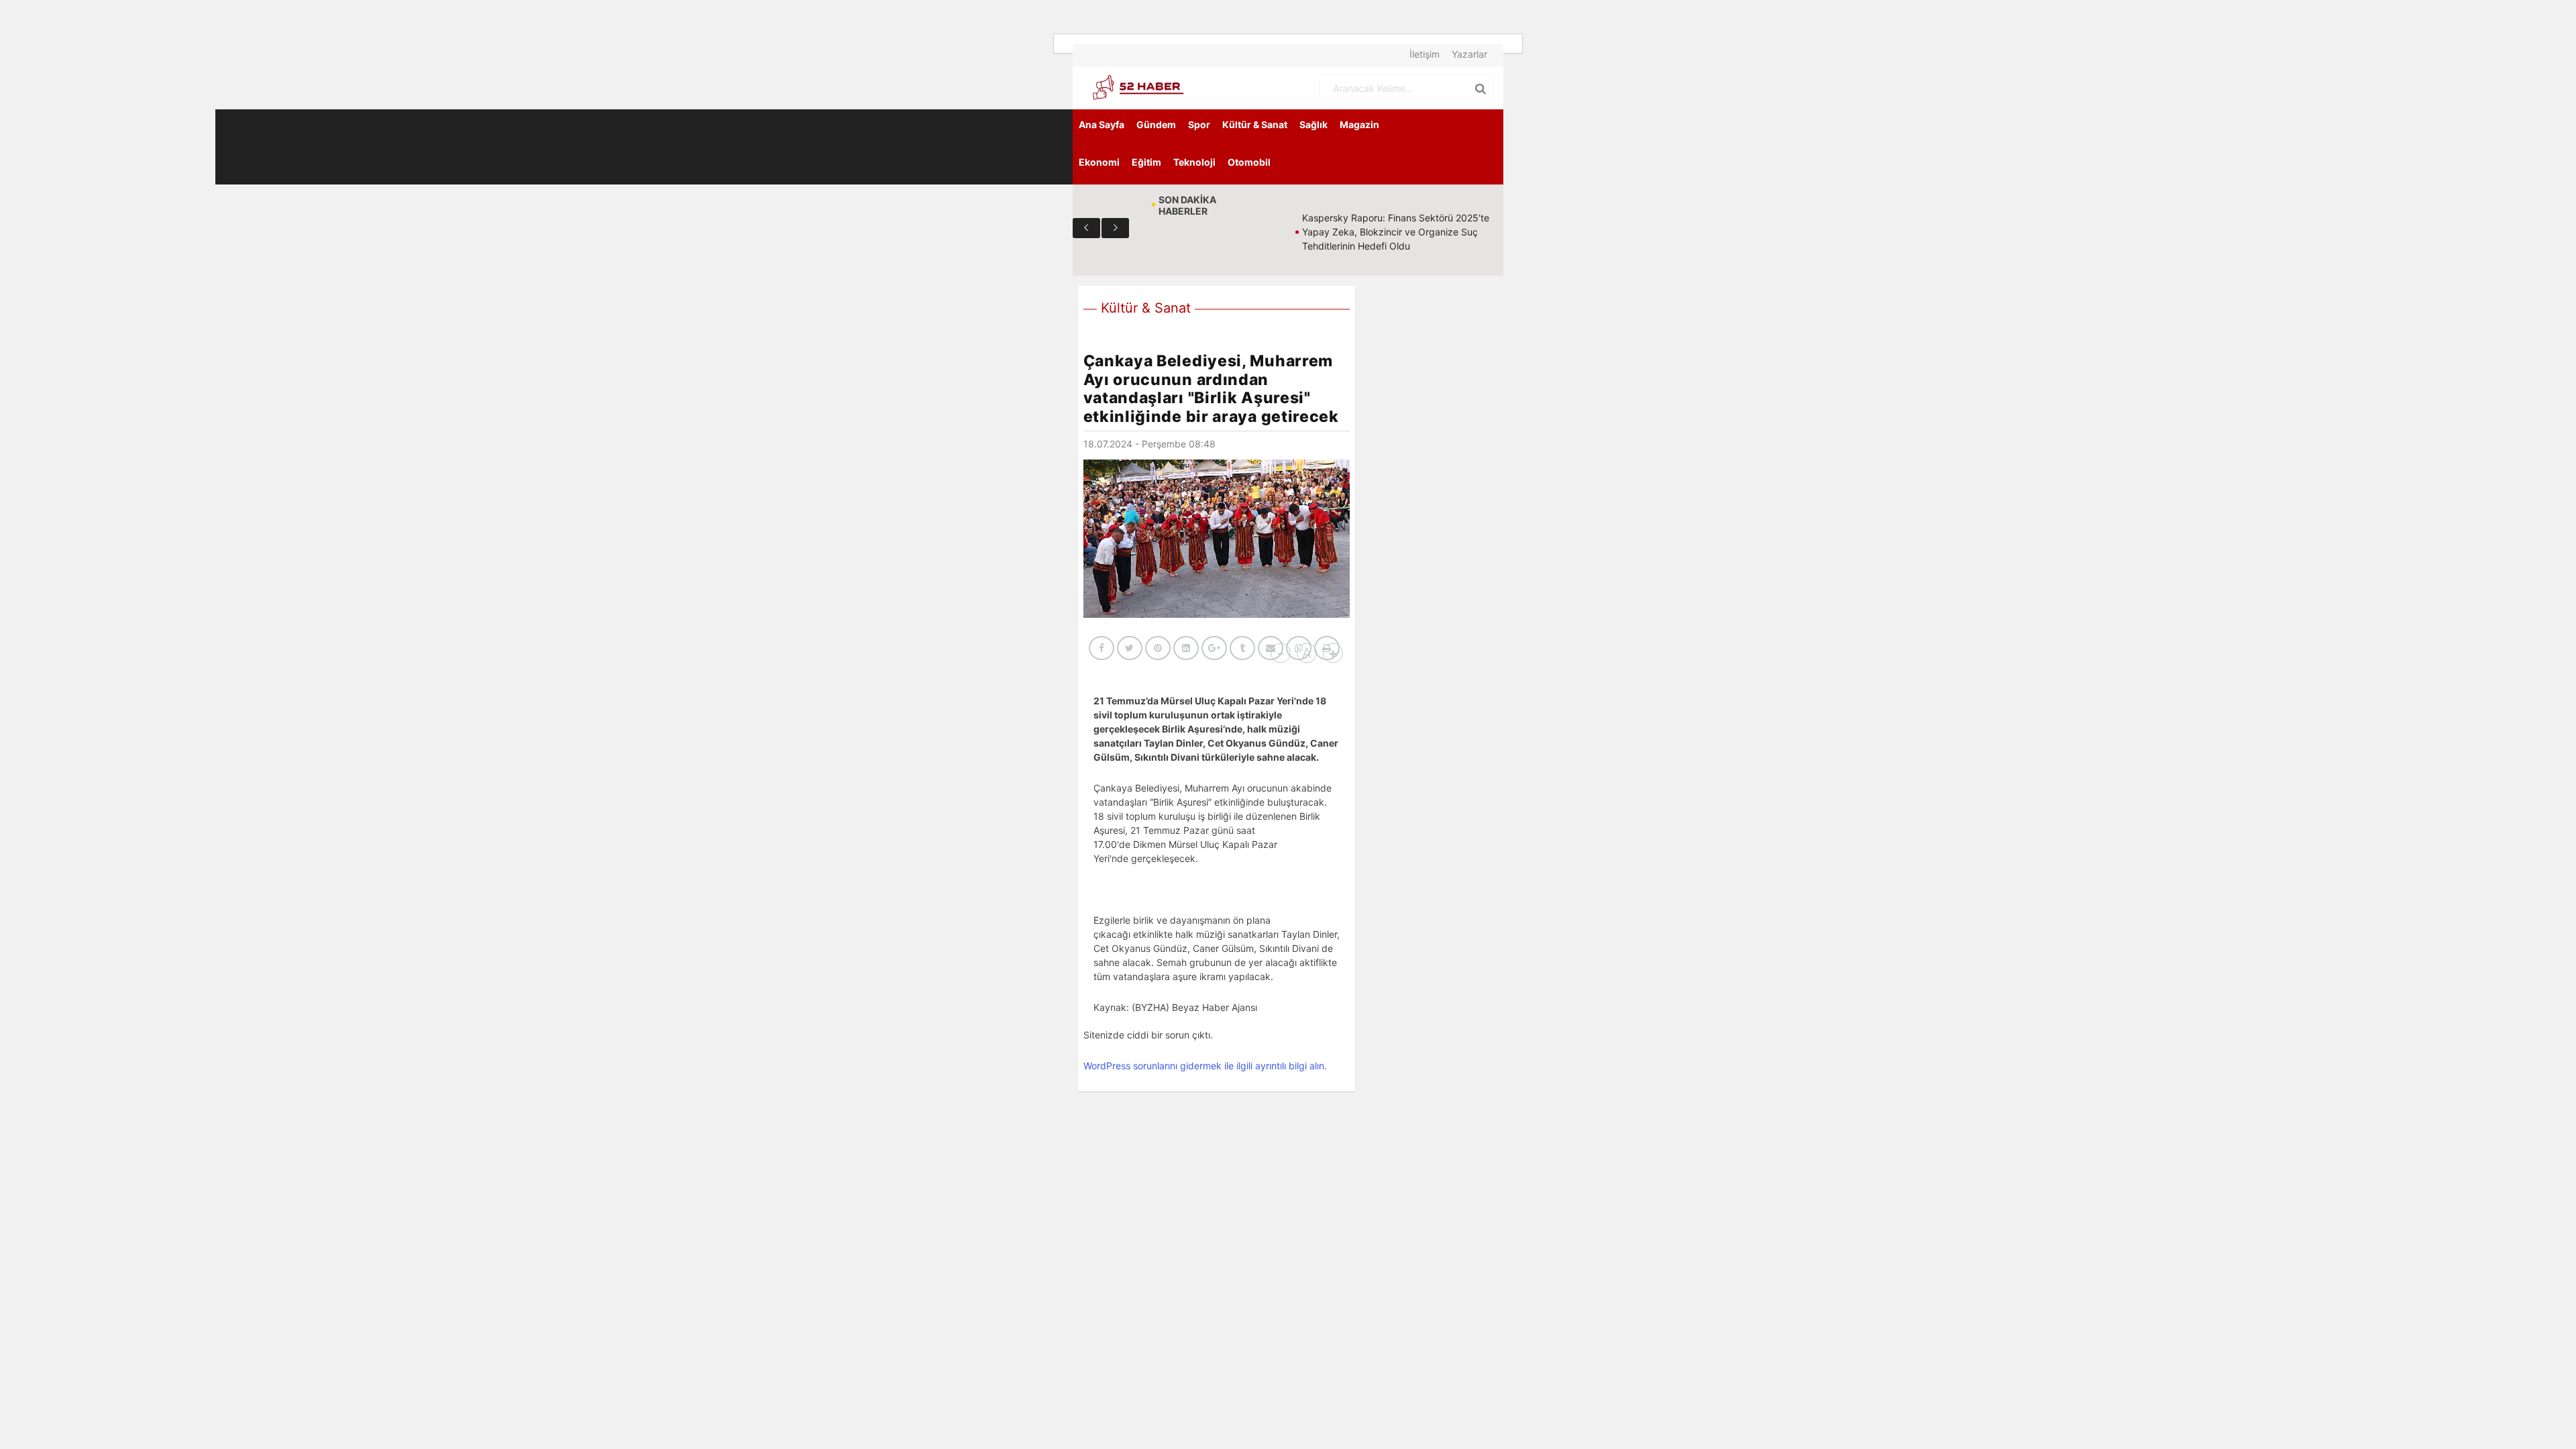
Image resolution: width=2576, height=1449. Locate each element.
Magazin (1359, 124)
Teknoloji (1194, 162)
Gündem (1156, 124)
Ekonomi (1099, 162)
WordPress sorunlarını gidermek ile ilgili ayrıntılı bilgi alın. (1205, 1066)
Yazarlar (1469, 54)
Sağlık (1313, 124)
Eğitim (1146, 162)
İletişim (1425, 54)
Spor (1199, 124)
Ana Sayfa (1102, 124)
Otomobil (1249, 162)
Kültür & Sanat (1255, 124)
